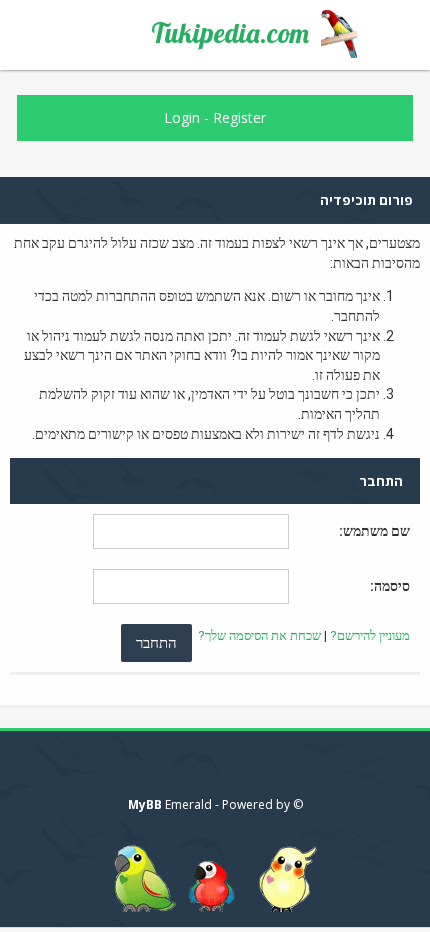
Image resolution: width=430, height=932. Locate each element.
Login (182, 117)
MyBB (145, 804)
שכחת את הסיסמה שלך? (259, 635)
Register (239, 117)
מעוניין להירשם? (370, 635)
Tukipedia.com (230, 33)
